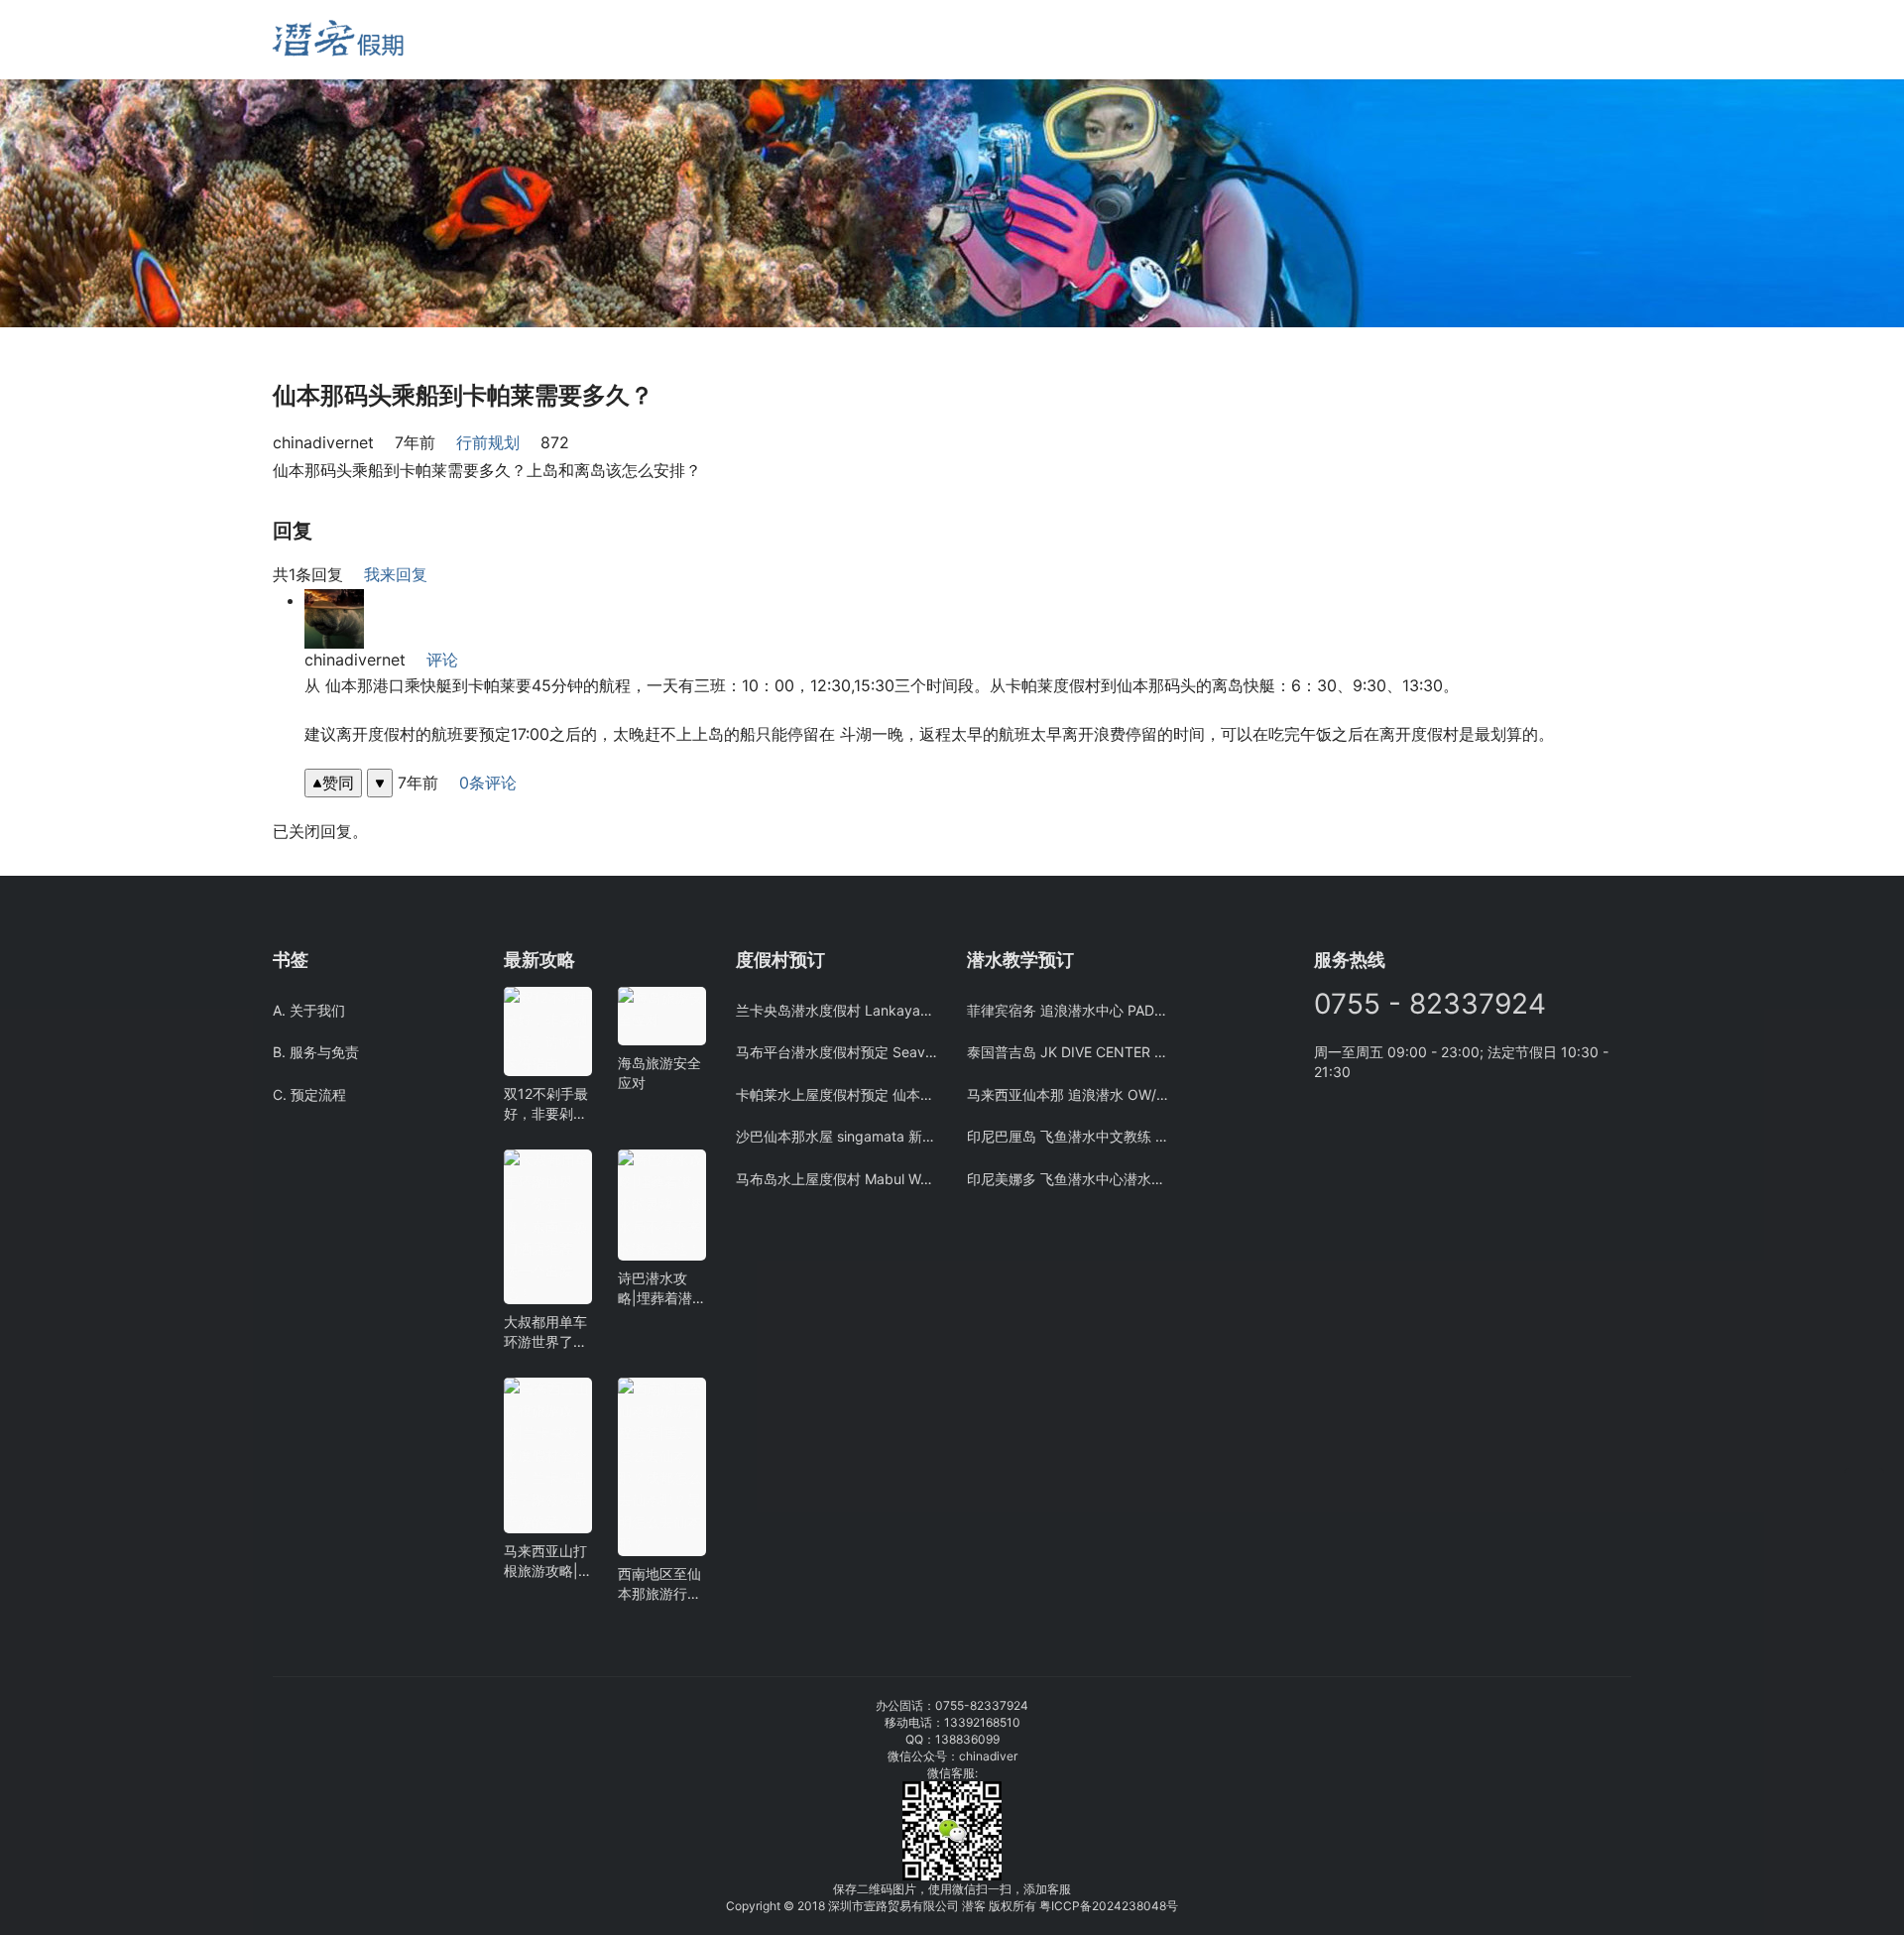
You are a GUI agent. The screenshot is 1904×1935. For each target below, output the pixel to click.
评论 (442, 660)
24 (1114, 1906)
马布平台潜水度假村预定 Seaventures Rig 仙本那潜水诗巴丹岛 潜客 (836, 1052)
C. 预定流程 (309, 1094)
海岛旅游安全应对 (659, 1073)
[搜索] (513, 39)
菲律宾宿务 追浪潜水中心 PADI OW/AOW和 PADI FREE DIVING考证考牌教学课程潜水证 (1068, 1010)
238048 (1144, 1906)
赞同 (338, 783)
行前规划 (488, 442)
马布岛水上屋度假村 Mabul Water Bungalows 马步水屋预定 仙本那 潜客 (836, 1179)
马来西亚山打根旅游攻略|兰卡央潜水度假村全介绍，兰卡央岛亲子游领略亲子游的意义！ (545, 1562)
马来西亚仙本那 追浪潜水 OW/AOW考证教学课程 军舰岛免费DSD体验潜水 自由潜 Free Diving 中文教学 (1068, 1094)
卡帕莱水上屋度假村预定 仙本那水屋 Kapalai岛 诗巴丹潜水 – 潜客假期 (836, 1094)
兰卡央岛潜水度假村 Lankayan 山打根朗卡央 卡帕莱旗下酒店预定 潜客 (836, 1010)
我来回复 (396, 574)
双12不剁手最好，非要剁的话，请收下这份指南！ (546, 1104)
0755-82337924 (982, 1705)
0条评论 (488, 783)
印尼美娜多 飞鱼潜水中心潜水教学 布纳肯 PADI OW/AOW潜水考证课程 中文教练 (1068, 1179)
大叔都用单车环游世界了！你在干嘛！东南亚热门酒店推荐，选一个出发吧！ (545, 1332)
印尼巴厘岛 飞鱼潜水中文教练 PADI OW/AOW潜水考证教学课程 (1068, 1136)
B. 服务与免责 (316, 1052)
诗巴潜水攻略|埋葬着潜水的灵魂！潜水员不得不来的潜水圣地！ (659, 1289)
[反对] (380, 783)
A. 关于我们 (309, 1010)
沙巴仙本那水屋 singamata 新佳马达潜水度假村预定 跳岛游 (836, 1136)
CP (1071, 1906)
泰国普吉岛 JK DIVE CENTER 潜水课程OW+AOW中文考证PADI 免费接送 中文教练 (1068, 1052)
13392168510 (982, 1722)
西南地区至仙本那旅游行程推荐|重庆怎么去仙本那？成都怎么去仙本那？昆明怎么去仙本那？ (659, 1584)
